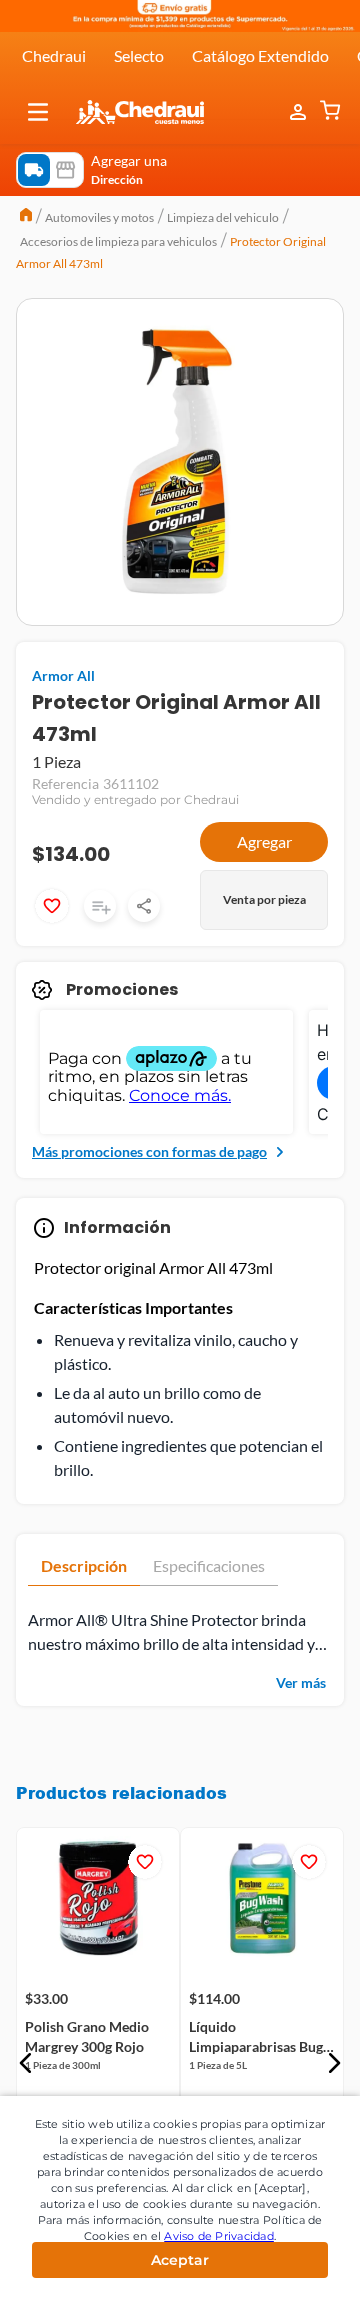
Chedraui (54, 55)
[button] (38, 112)
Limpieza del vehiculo (223, 217)
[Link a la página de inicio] (26, 217)
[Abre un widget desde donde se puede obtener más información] (278, 2265)
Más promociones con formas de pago (149, 1151)
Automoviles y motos (99, 217)
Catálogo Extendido (260, 55)
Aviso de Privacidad (219, 2236)
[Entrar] (300, 112)
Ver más (301, 1682)
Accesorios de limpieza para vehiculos (118, 241)
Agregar (264, 841)
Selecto (139, 55)
